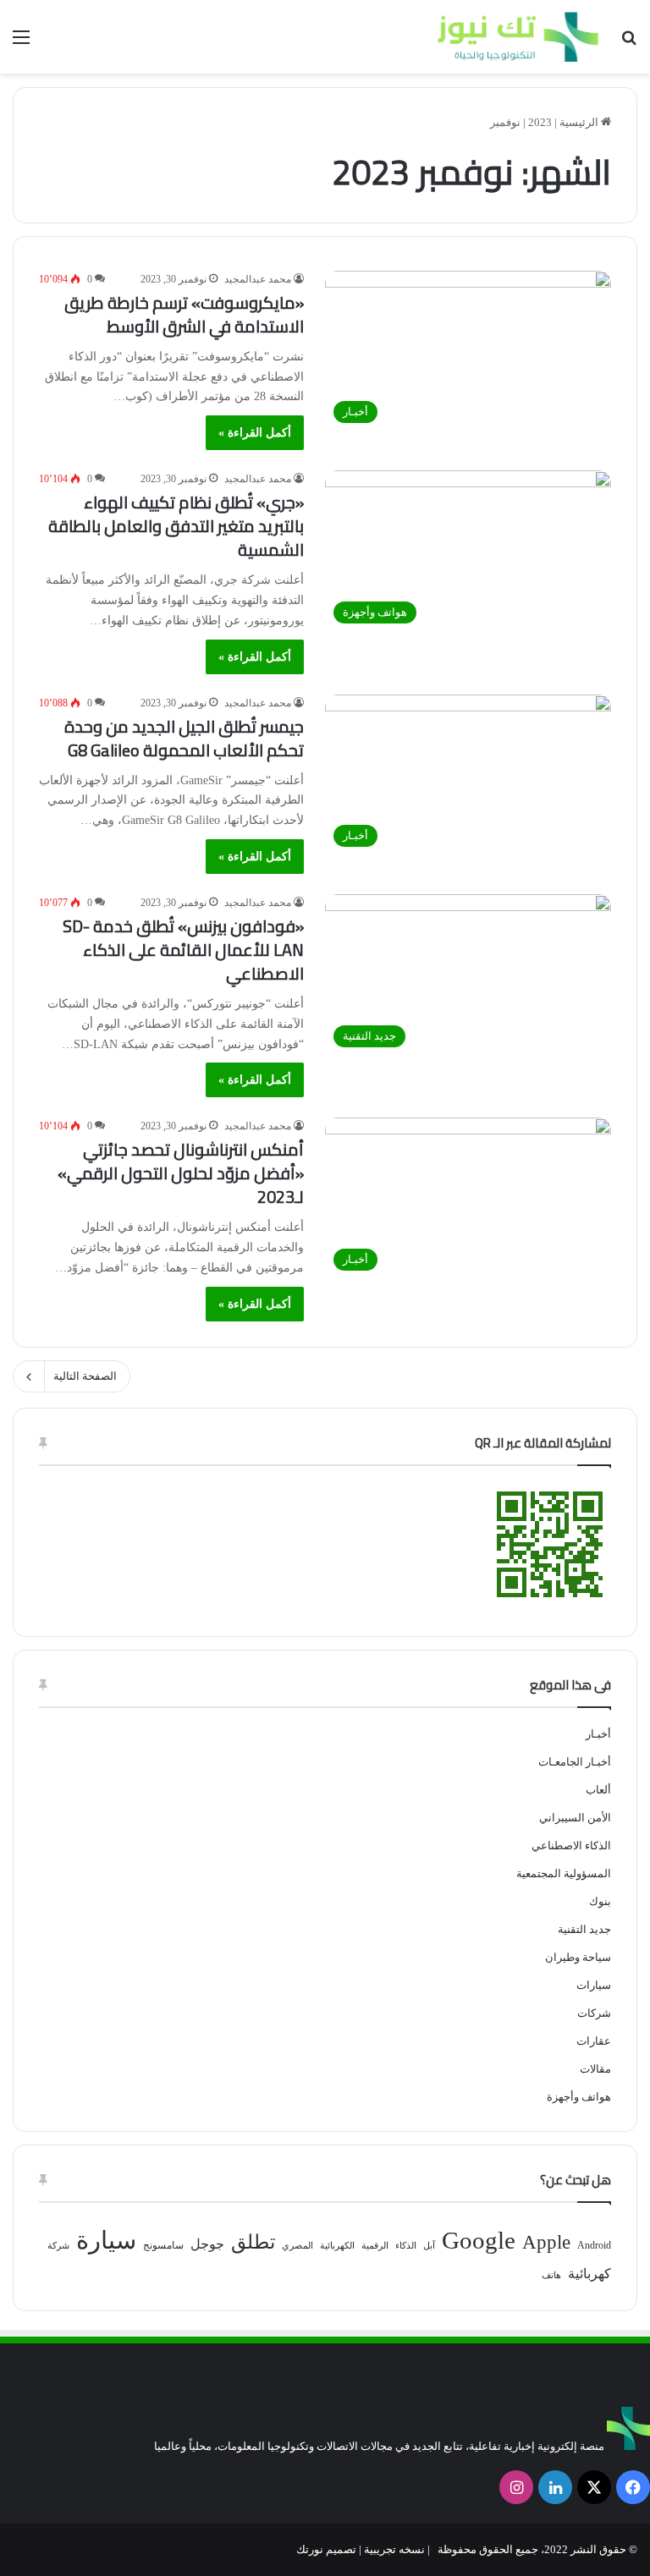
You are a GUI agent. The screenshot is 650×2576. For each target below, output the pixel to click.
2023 (540, 122)
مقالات (595, 2069)
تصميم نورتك (326, 2549)
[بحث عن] (629, 44)
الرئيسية (580, 122)
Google (479, 2240)
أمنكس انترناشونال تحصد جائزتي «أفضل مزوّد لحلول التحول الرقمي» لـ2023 (181, 1173)
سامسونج (163, 2245)
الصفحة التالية (85, 1376)
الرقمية (375, 2246)
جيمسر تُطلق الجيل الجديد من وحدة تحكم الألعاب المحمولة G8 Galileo (184, 738)
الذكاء (406, 2246)
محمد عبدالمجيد (258, 279)
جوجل (207, 2244)
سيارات (594, 1985)
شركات (594, 2013)
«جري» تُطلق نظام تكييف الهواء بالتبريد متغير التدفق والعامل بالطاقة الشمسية (176, 526)
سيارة (106, 2240)
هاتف (551, 2275)
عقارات (594, 2041)
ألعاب (598, 1790)
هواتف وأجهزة (579, 2097)
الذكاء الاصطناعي (571, 1845)
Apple (546, 2242)
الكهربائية (337, 2246)
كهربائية (589, 2274)
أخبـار (598, 1734)
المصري (297, 2246)
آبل (429, 2246)
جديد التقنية (584, 1929)
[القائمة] (21, 44)
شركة (58, 2246)
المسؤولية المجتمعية (564, 1873)
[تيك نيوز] (518, 37)
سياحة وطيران (578, 1957)
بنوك (600, 1901)
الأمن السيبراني (575, 1818)
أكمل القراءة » (255, 433)
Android (594, 2245)
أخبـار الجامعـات (575, 1762)
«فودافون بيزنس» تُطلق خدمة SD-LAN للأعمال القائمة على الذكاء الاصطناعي (183, 950)
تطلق (253, 2242)
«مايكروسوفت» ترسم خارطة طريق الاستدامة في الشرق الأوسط (184, 314)
